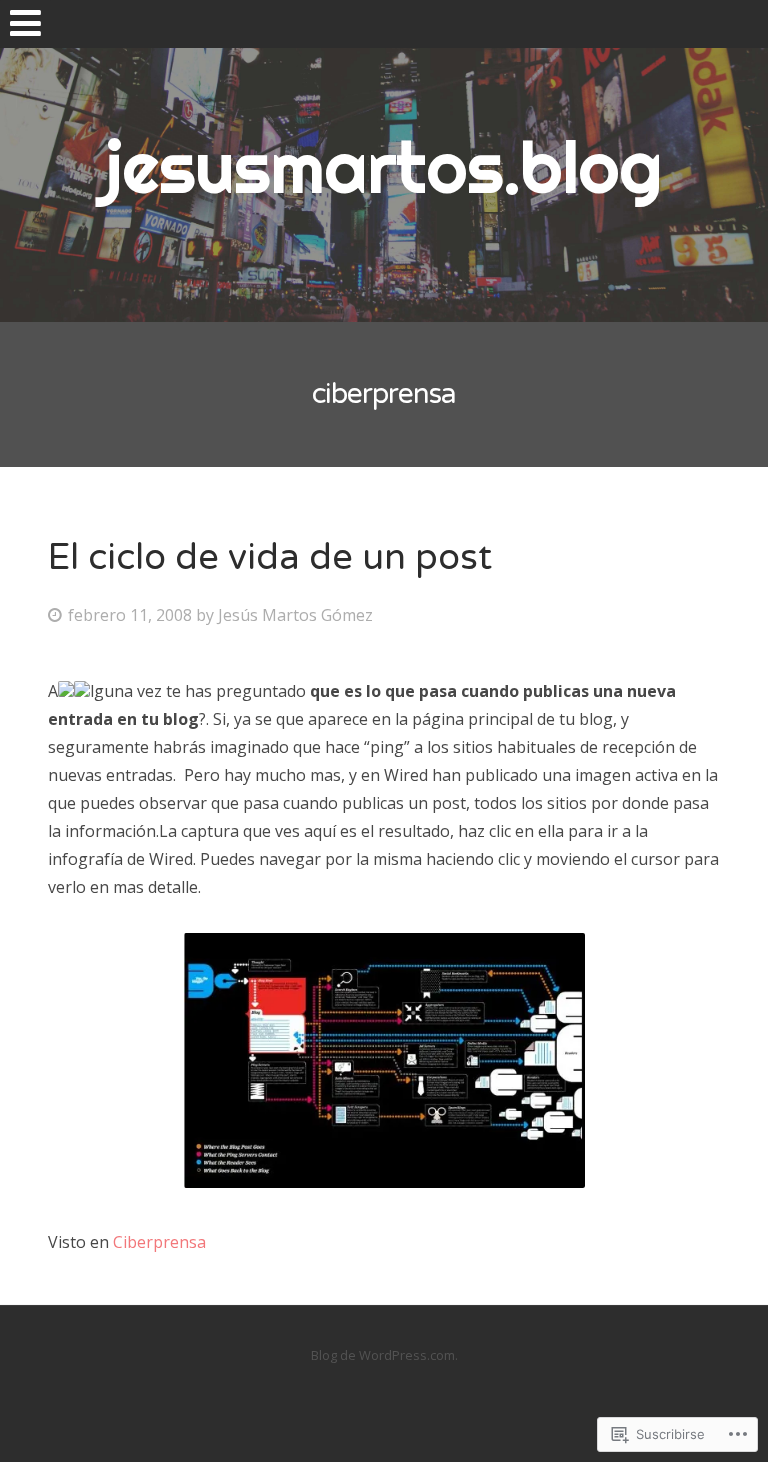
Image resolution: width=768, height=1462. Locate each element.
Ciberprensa (157, 1242)
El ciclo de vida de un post (270, 557)
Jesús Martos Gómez (295, 615)
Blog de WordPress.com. (384, 1355)
